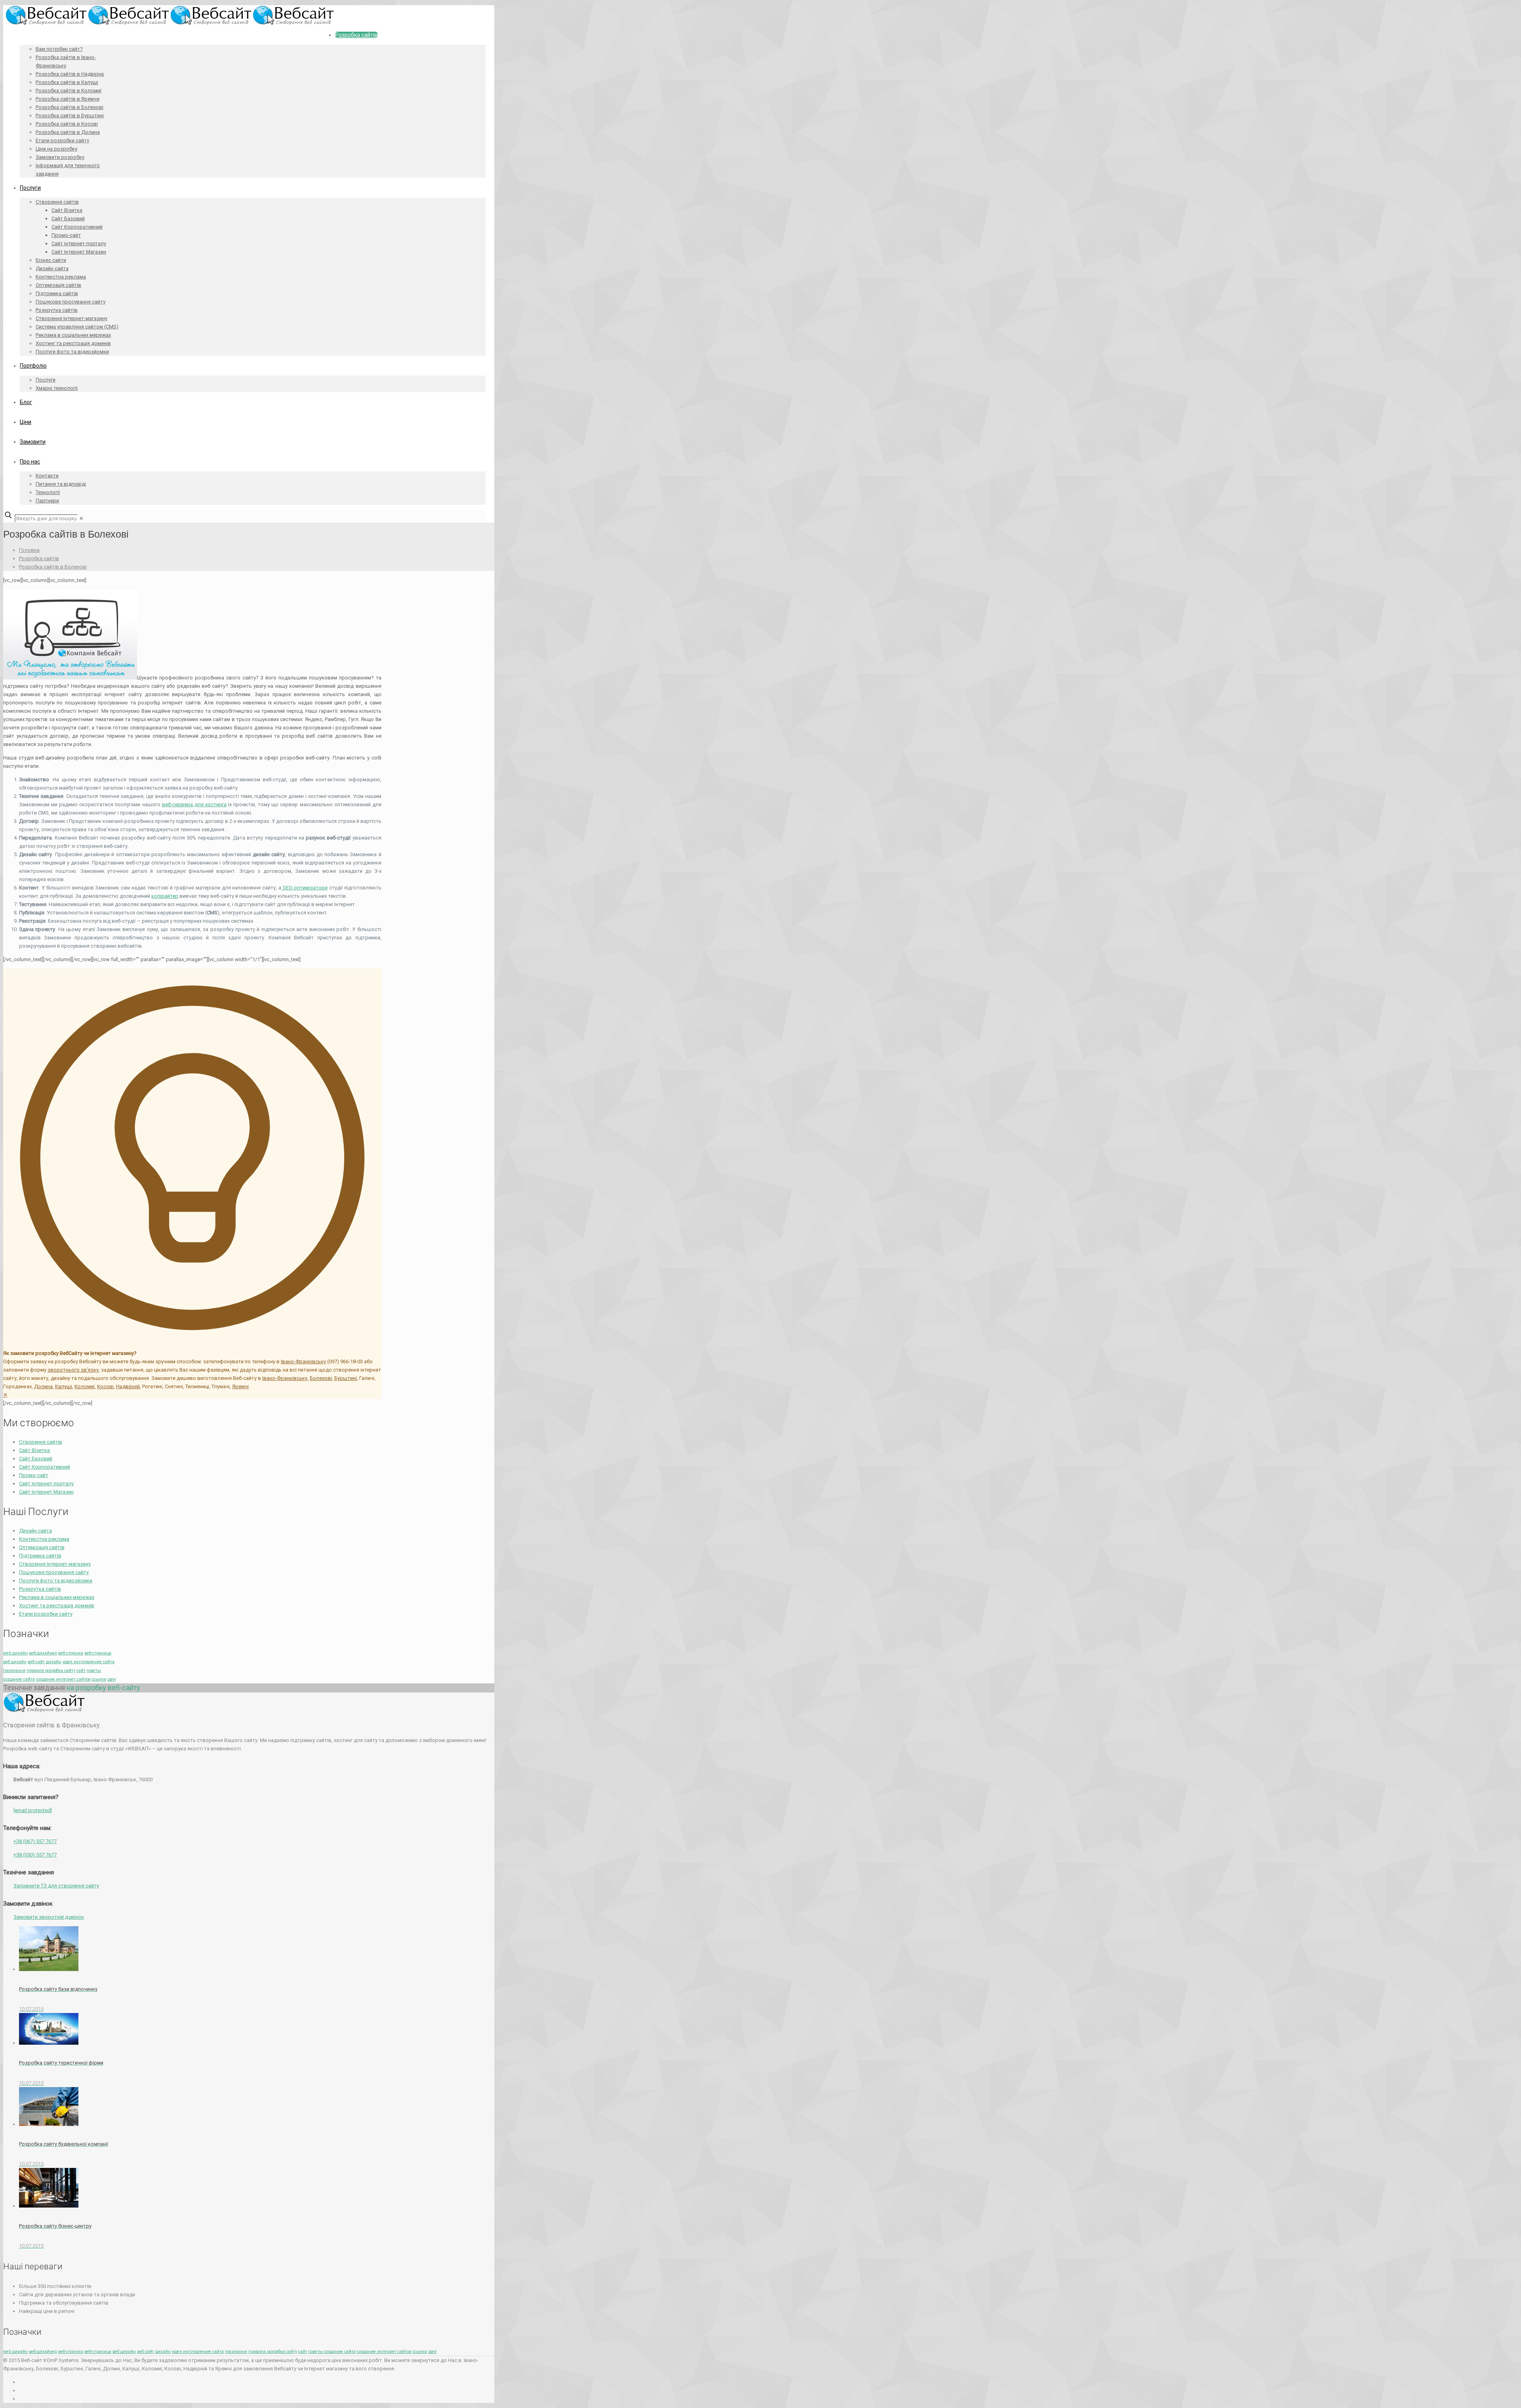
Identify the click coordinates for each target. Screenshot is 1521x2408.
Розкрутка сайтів (40, 1589)
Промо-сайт (34, 1475)
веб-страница (98, 1653)
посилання (14, 1671)
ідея (112, 1679)
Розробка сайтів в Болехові (53, 567)
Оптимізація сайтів (42, 1547)
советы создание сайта (332, 2352)
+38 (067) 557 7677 (35, 1841)
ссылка (99, 1679)
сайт (81, 1671)
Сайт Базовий (36, 1459)
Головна (29, 550)
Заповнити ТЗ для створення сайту (56, 1886)
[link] (81, 518)
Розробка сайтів (39, 558)
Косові (105, 1386)
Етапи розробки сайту (46, 1614)
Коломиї (85, 1386)
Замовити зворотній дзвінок (49, 1917)
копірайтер (165, 896)
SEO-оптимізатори (304, 888)
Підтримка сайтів (40, 1556)
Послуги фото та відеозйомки (56, 1581)
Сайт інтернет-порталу (46, 1484)
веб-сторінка (71, 1653)
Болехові (321, 1378)
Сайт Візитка (34, 1450)
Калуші (64, 1386)
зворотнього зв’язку (73, 1370)
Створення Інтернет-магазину (55, 1564)
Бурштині (346, 1378)
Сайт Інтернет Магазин (46, 1492)
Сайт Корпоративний (45, 1467)
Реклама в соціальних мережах (57, 1597)
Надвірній (128, 1386)
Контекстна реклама (44, 1539)
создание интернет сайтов (63, 1679)
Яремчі (240, 1386)
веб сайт (36, 1662)
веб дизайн (15, 1662)
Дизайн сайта (35, 1531)
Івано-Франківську (303, 1361)
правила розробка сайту (51, 1671)
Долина (43, 1386)
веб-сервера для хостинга (194, 804)
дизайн (54, 1662)
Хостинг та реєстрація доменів (57, 1606)
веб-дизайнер (43, 1653)
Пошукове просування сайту (54, 1572)
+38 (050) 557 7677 (35, 1855)
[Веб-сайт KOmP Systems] (170, 23)
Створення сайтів (41, 1442)
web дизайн (15, 1653)
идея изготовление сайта (89, 1662)
